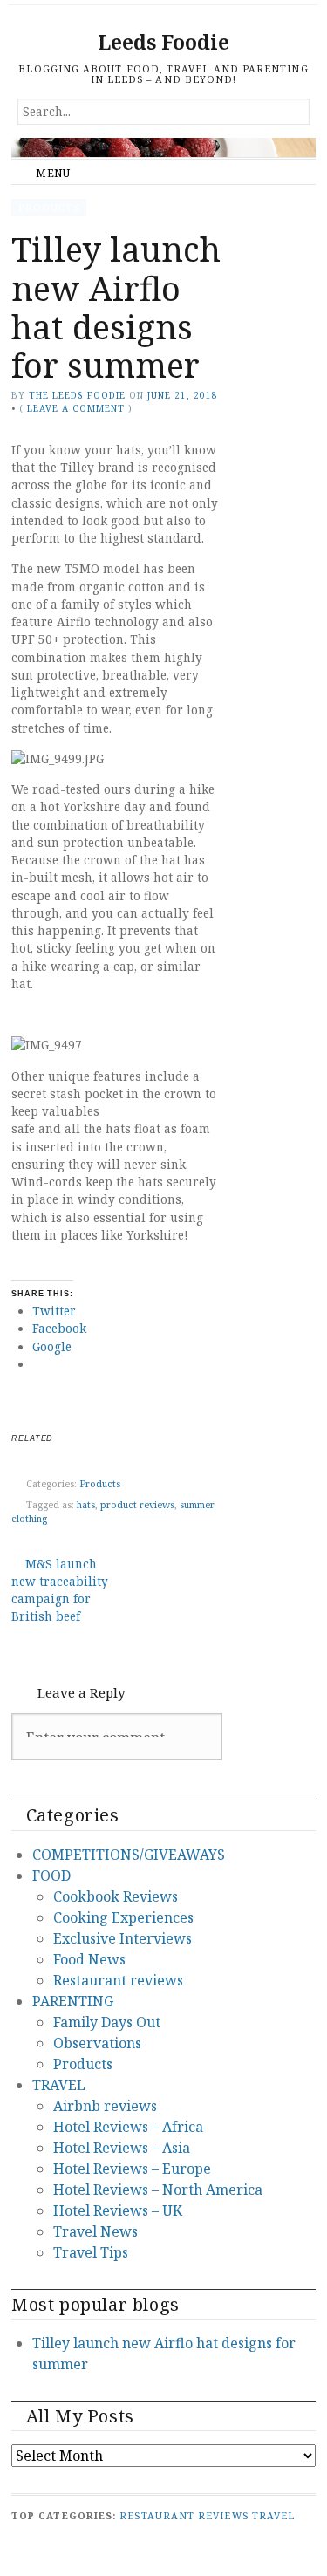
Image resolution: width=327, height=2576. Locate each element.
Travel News (95, 2231)
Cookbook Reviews (116, 1896)
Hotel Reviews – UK (118, 2210)
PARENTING (73, 2001)
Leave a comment (76, 408)
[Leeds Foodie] (163, 147)
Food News (89, 1959)
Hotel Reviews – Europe (132, 2169)
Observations (97, 2043)
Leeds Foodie (163, 42)
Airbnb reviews (105, 2106)
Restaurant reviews (118, 1980)
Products (49, 207)
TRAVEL (59, 2085)
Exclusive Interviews (123, 1938)
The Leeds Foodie (77, 395)
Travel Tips (91, 2252)
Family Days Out (107, 2022)
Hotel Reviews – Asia (122, 2148)
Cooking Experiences (123, 1917)
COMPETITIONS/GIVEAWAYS (129, 1855)
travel (273, 2515)
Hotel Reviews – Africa (128, 2127)
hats (86, 1503)
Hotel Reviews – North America (158, 2190)
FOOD (51, 1876)
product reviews (137, 1503)
